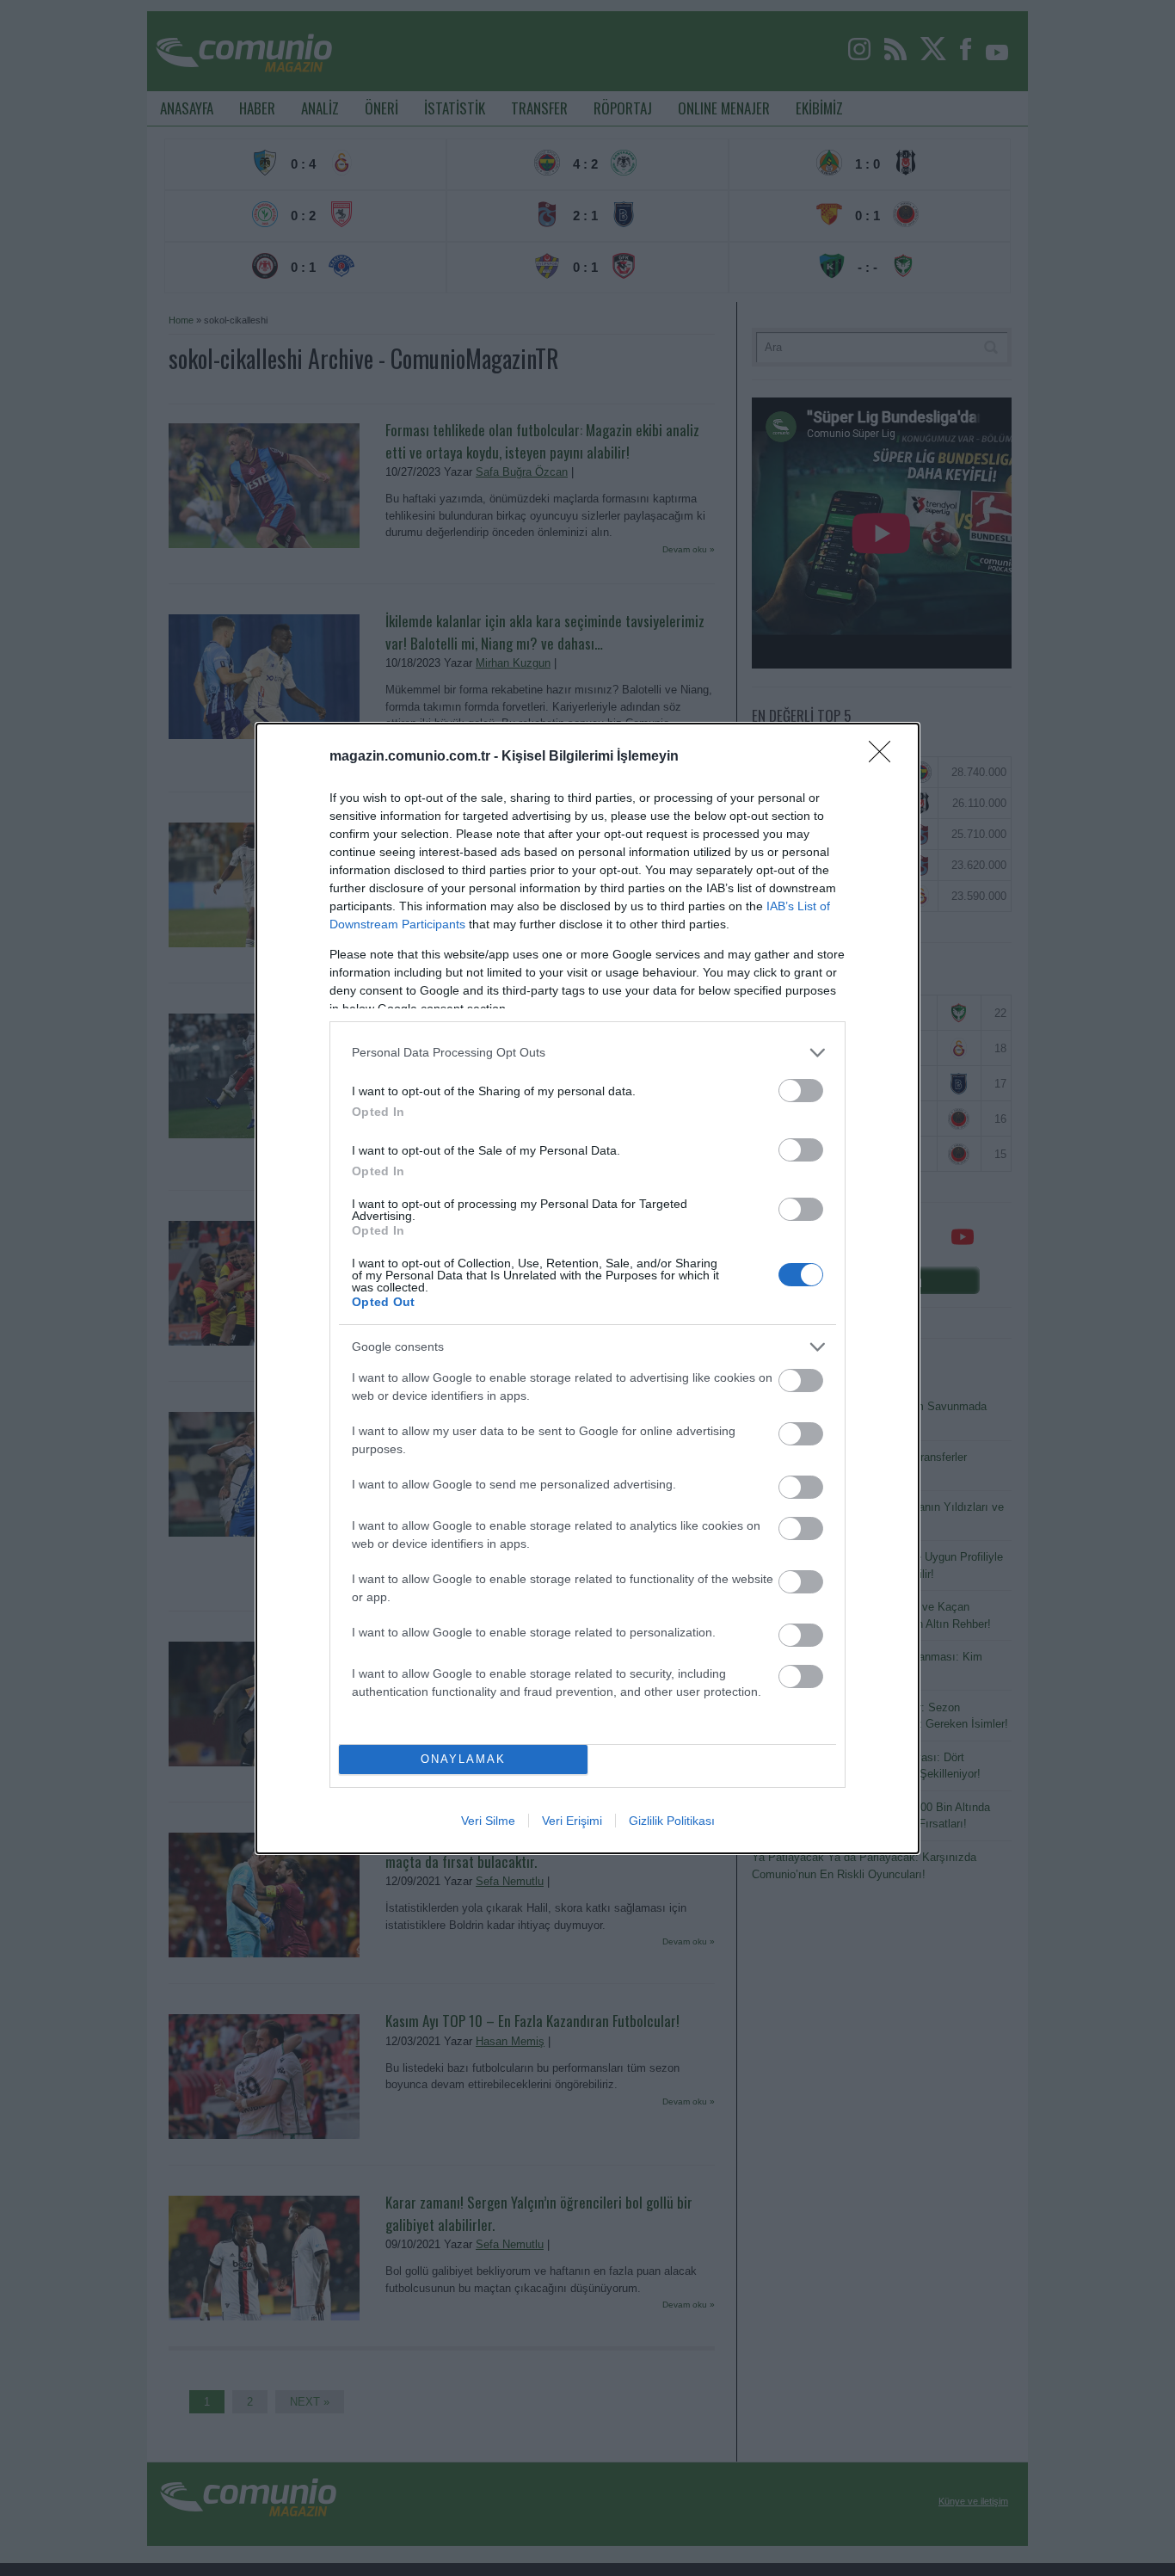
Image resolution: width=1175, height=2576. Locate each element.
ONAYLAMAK (463, 1759)
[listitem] (587, 1053)
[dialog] (587, 1288)
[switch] (801, 1091)
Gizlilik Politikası (672, 1821)
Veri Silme (488, 1821)
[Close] (885, 757)
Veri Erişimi (572, 1821)
